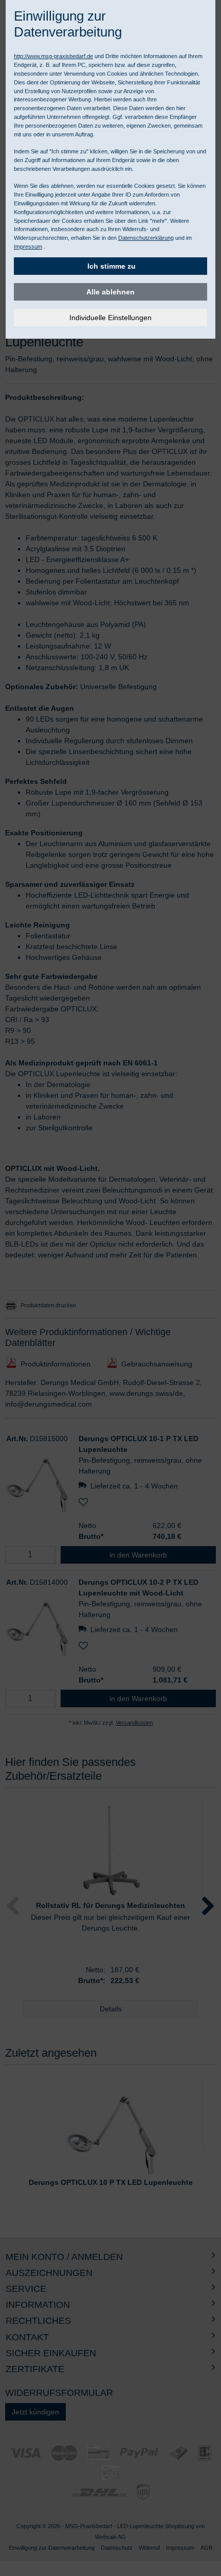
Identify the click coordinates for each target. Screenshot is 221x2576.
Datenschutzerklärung (146, 238)
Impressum (28, 247)
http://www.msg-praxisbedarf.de (53, 56)
